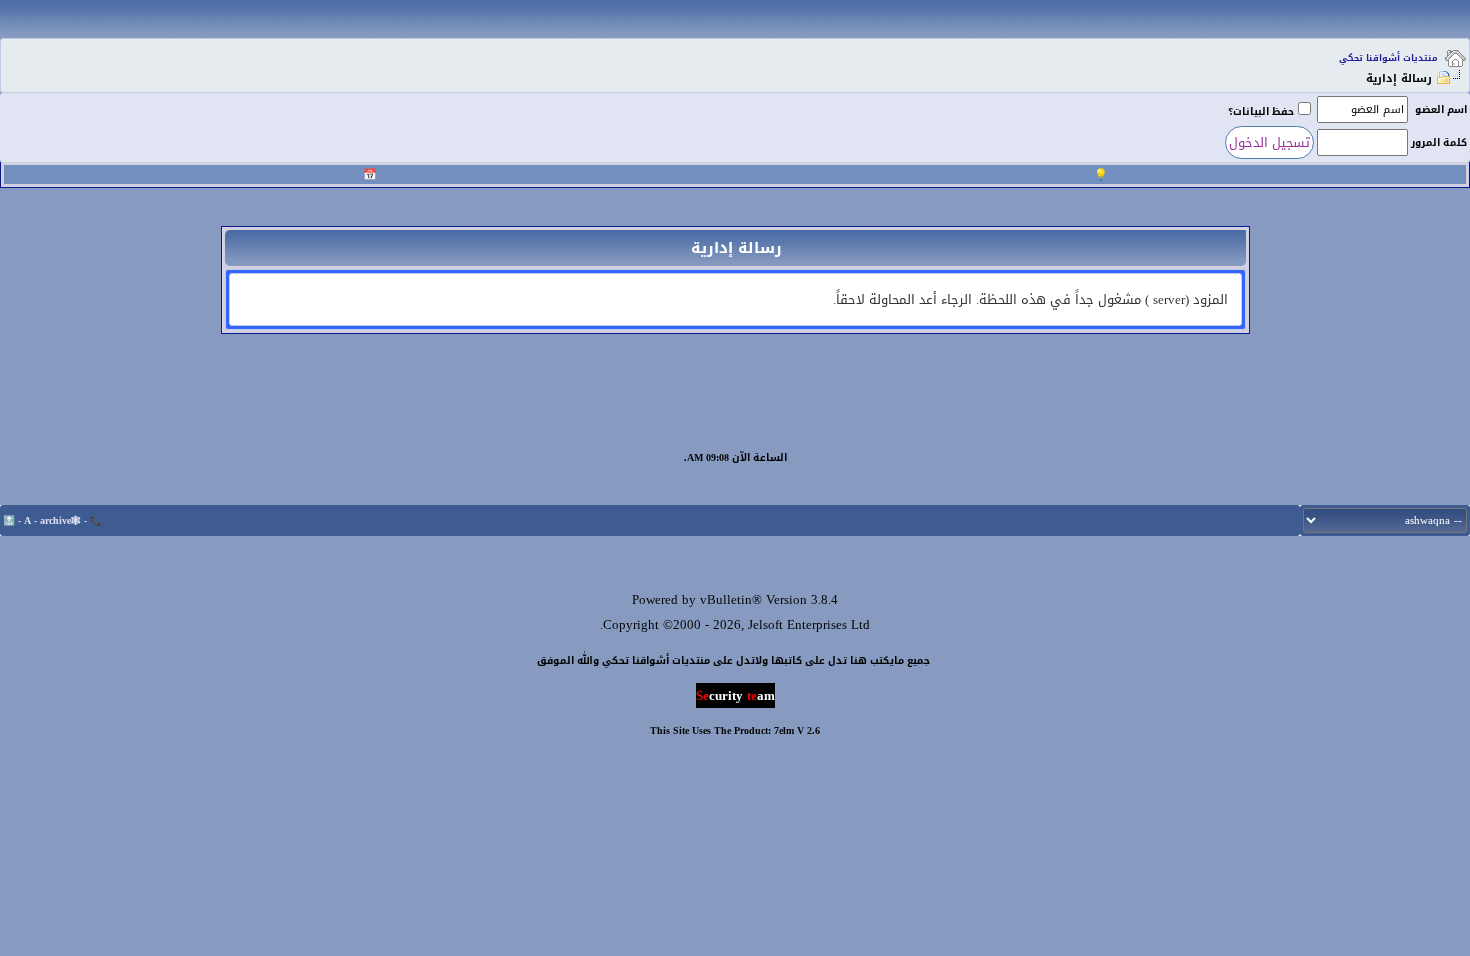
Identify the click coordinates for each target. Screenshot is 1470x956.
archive (55, 520)
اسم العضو (1441, 109)
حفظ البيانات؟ (1261, 111)
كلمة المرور (1439, 142)
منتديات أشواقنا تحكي (1388, 58)
